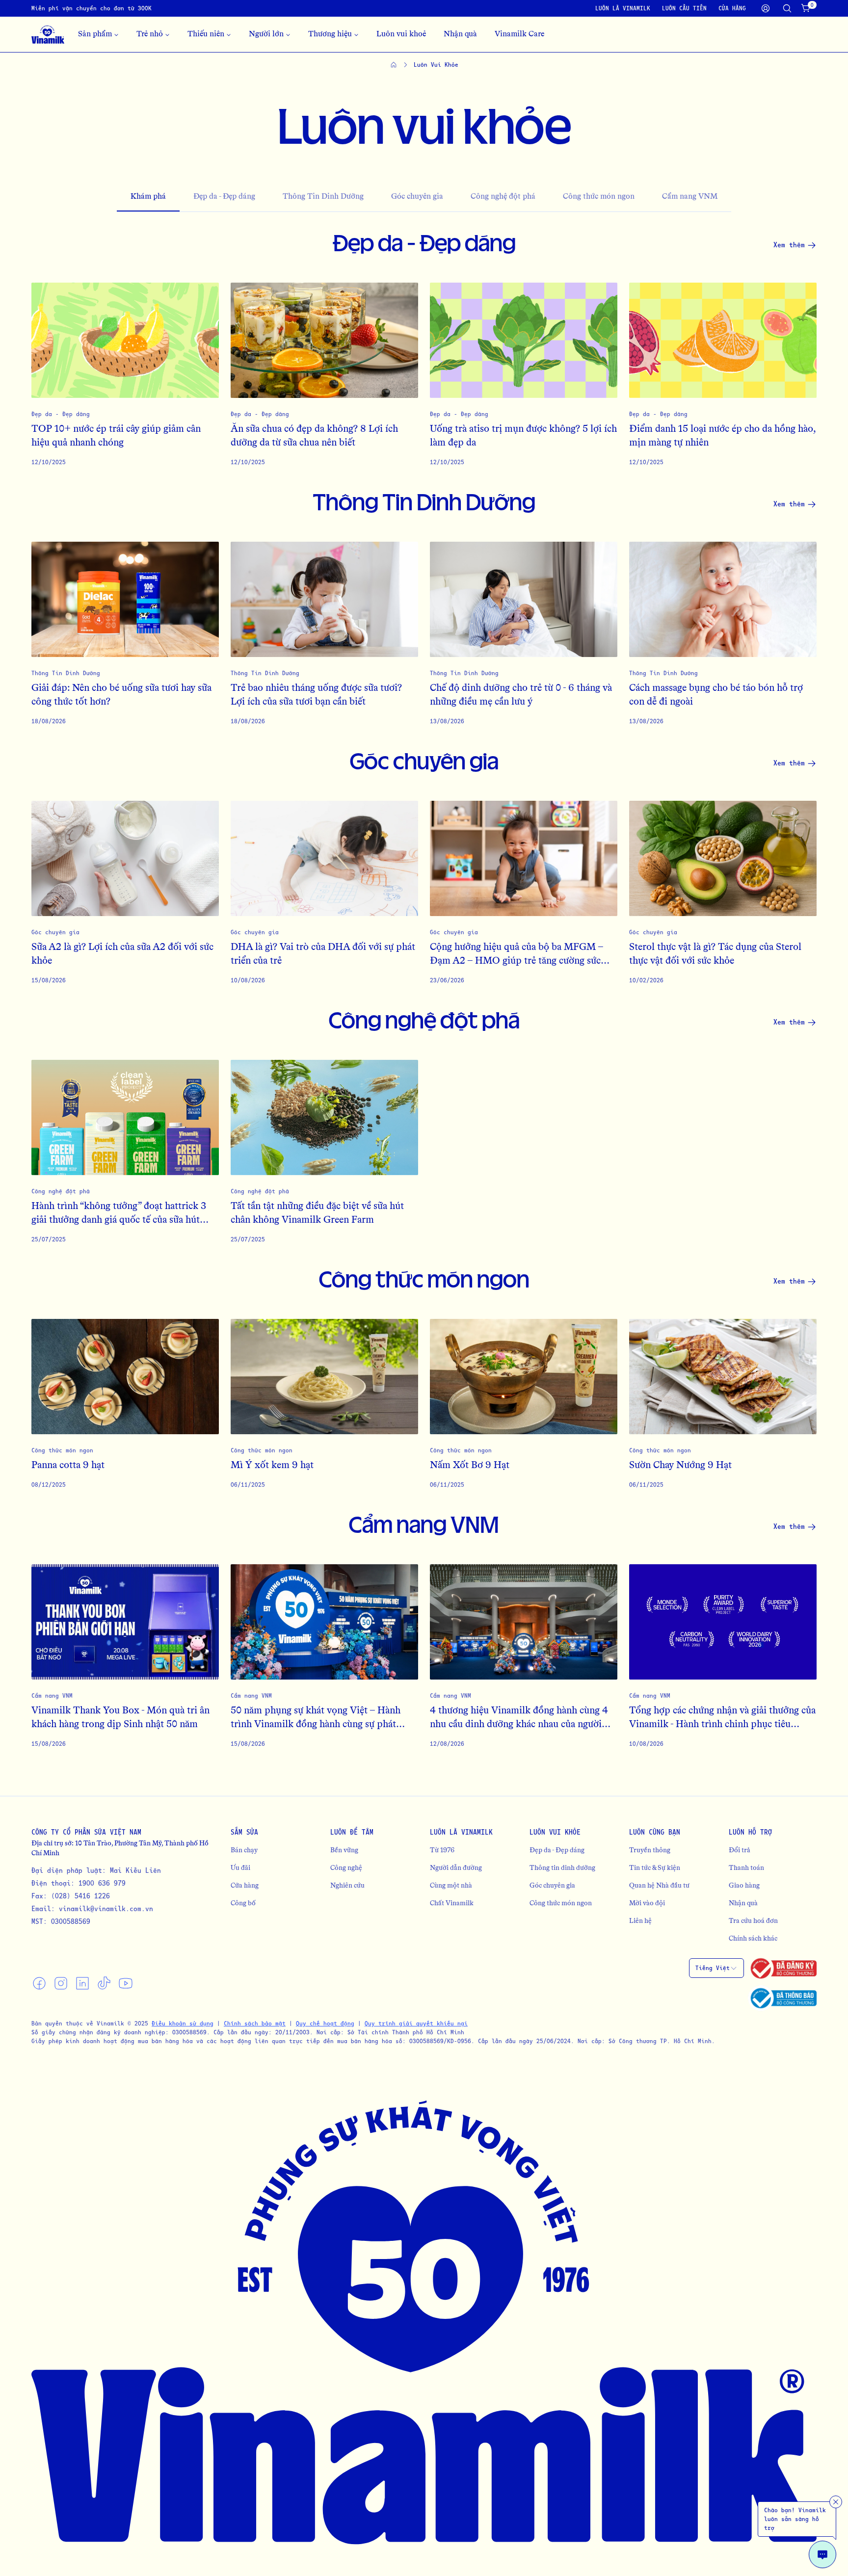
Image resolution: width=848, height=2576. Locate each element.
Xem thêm (789, 245)
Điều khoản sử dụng (183, 2023)
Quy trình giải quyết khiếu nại (416, 2023)
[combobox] (716, 1968)
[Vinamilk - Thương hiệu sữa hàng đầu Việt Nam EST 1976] (48, 34)
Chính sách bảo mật (255, 2023)
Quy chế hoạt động (325, 2023)
